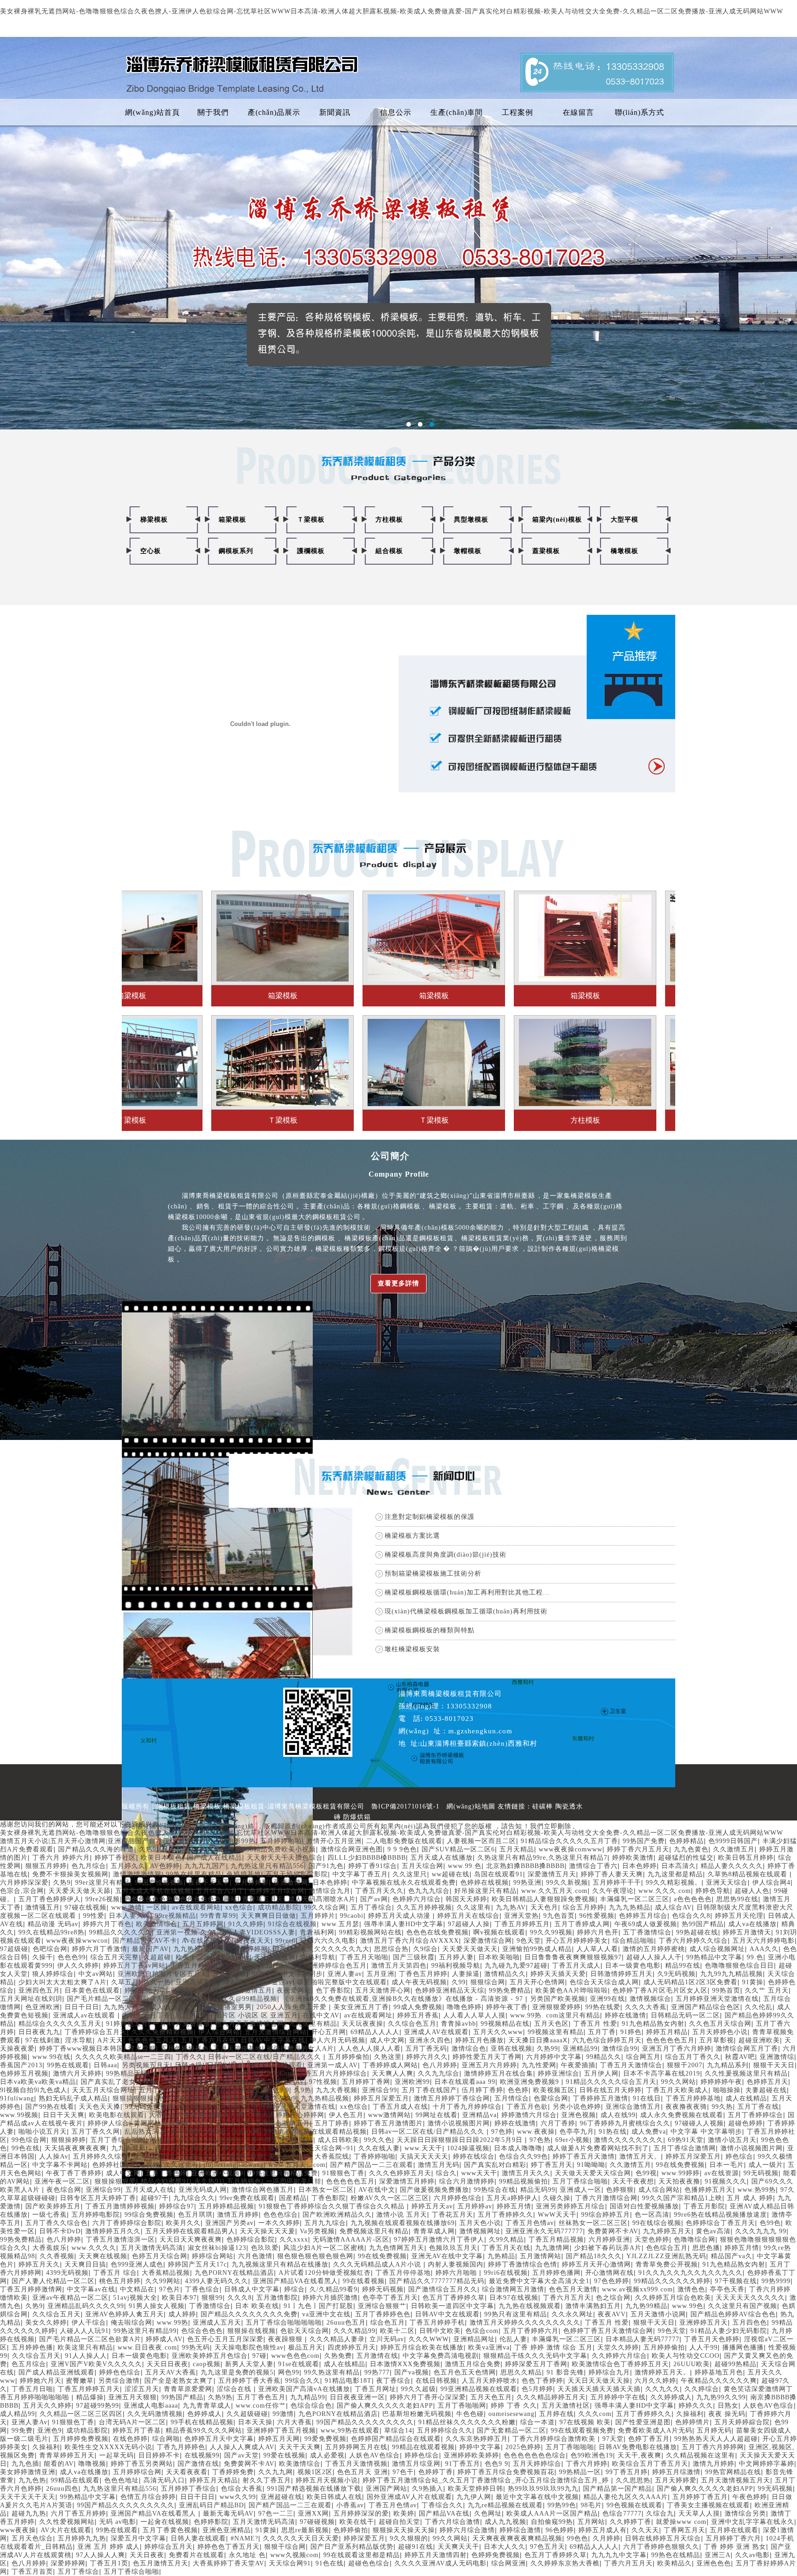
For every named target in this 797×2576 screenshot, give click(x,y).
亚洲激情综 (777, 2057)
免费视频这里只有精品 (374, 2231)
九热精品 (501, 2256)
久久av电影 (752, 2555)
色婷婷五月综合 (643, 1916)
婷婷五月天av (432, 2206)
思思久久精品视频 (198, 1990)
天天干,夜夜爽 (639, 2455)
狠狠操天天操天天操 (404, 2530)
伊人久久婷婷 (78, 1966)
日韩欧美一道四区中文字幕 (452, 2306)
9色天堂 (529, 1941)
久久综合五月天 (57, 2314)
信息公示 (396, 112)
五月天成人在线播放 (442, 1858)
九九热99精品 (646, 2306)
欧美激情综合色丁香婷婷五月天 (620, 2364)
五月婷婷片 (318, 1916)
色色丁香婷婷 (542, 2381)
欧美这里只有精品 (85, 2347)
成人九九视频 (506, 2522)
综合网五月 (643, 2057)
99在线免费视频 (680, 2165)
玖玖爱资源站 (232, 2098)
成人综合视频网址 (717, 1949)
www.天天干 (423, 2148)
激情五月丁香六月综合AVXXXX (410, 1941)
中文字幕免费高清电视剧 (441, 2356)
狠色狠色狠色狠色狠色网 (315, 2256)
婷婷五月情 (514, 2206)
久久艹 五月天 (767, 1990)
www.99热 (172, 2323)
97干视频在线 (736, 2281)
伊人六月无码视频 (338, 2040)
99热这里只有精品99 (145, 2331)
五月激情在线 (377, 2356)
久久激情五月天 (177, 2073)
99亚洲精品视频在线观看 (479, 2389)
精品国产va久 (732, 2256)
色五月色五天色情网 (465, 2372)
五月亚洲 (381, 1974)
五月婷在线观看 (734, 2530)
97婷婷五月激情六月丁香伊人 (439, 2240)
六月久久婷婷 (655, 2381)
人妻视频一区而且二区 (482, 1841)
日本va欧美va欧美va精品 (38, 2082)
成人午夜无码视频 (419, 1982)
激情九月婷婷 (714, 2464)
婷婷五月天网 (279, 2439)
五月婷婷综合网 (137, 2472)
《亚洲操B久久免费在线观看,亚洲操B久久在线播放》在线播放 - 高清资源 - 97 (404, 1999)
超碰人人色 (752, 1891)
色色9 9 (277, 2090)
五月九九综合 (325, 2223)
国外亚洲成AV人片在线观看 (409, 2497)
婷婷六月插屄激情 (330, 2298)
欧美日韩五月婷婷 (746, 1858)
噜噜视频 (92, 2464)
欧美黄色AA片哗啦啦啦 (572, 1990)
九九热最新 (128, 2148)
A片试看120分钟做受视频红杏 (325, 2273)
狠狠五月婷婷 (46, 1866)
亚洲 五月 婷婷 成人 (109, 2547)
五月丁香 (602, 2032)
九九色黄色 (691, 1849)
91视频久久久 (726, 2181)
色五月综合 (29, 2364)
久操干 (43, 1957)
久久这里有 (474, 1907)
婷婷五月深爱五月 (381, 2098)
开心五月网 (329, 2032)
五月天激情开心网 (383, 1990)
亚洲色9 (50, 2430)
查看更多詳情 (398, 1283)
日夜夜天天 (253, 1941)
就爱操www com (681, 2522)
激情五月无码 (439, 2165)
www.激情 (127, 1907)
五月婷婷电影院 (96, 2215)
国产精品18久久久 (594, 2256)
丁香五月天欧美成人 (677, 2090)
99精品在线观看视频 (423, 2447)
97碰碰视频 (317, 2522)
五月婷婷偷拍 (349, 2057)
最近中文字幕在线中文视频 (537, 2497)
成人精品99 (18, 2414)
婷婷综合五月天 (169, 2547)
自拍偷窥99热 (552, 2522)
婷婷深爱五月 (364, 2538)
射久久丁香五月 (267, 2480)
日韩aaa (105, 2065)
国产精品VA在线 (444, 2514)
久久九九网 (276, 2472)
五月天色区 (551, 2024)
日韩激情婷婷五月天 (622, 1974)
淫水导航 (79, 2040)
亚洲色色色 (714, 2563)
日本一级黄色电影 (633, 1966)
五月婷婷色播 (32, 2347)
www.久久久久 (94, 2248)
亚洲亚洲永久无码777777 (544, 2231)
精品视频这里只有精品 (213, 2107)
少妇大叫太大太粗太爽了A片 (62, 1982)
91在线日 (647, 2098)
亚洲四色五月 (39, 1990)
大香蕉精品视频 (166, 2273)
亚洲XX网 (313, 2514)
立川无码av (387, 2339)
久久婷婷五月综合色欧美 (673, 2298)
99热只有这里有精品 (516, 2314)
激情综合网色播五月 (263, 2190)
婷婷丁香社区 (115, 1858)
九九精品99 (308, 2397)
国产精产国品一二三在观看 (372, 2165)
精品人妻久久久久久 (732, 1866)
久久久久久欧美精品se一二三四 (123, 2057)
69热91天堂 (686, 2140)
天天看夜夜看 (187, 2472)
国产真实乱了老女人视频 (119, 2082)
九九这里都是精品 (675, 1874)
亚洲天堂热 (521, 1916)
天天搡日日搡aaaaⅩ (538, 2040)
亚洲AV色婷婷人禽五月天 (125, 2314)
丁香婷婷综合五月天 (96, 2032)
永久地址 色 (247, 2555)
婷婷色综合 (422, 2455)
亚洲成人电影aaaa (151, 2406)
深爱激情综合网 (488, 1941)
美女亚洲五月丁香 (361, 2007)
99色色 (577, 2538)
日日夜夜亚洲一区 (357, 2397)
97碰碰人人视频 (699, 2123)
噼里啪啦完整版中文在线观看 (342, 1982)
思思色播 (706, 2248)
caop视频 (207, 2364)
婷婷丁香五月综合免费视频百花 (506, 2472)
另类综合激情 (119, 2381)
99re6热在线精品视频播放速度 (720, 2215)
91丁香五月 (463, 2464)
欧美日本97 (179, 2298)
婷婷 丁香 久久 (514, 2406)
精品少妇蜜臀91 (165, 2181)
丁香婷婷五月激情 (601, 2098)
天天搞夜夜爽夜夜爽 (75, 2148)
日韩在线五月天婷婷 (610, 2090)
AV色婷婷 (165, 1866)
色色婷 (518, 2090)
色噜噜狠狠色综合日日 (739, 1966)
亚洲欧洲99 (412, 2082)
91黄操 (753, 1982)
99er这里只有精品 (103, 1883)
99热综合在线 (495, 2190)
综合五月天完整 (115, 1957)
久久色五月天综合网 (720, 2024)
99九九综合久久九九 (193, 2157)
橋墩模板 (625, 551)
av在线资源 (722, 2173)
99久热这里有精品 (332, 2372)
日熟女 (728, 2406)
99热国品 (236, 1982)
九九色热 (32, 2480)
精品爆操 (90, 2397)
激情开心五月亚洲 (334, 1841)
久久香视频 (57, 2256)
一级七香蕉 (50, 2215)
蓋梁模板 (546, 551)
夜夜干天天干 (209, 1883)
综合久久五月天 (186, 2082)
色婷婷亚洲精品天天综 (450, 1990)
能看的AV (59, 2464)
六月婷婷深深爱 (24, 1883)
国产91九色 (326, 1866)
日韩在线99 (225, 2065)
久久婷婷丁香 (630, 2522)
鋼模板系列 (236, 551)
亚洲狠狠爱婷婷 (556, 2007)
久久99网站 (163, 2281)
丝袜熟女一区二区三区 (593, 2223)
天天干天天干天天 (28, 2497)
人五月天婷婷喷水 (489, 2381)
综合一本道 (538, 2422)
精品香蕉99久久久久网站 (204, 2430)
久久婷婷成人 (671, 2397)
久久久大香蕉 (646, 2007)
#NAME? (244, 2538)
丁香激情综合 (210, 2306)
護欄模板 (311, 551)
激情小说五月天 (732, 2140)
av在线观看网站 (196, 1907)
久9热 (303, 2090)
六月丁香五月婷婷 (78, 2514)
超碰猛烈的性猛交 (686, 1858)
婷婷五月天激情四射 (436, 2555)
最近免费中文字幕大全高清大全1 (539, 2281)
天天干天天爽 (300, 2447)
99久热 (722, 2107)
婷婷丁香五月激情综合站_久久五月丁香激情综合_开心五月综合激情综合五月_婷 (487, 2480)
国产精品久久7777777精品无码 (437, 2281)
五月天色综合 (32, 2538)
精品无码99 (538, 2190)
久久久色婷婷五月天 (400, 2173)
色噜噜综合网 (695, 2240)
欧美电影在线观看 (117, 2115)
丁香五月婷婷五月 (522, 1924)
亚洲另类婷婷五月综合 (571, 2206)
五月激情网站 (541, 2256)
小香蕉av (350, 2505)
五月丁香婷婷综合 (755, 2115)
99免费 (22, 2430)
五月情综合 (512, 2098)
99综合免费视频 (149, 2215)
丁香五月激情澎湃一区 (120, 2240)
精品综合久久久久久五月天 (60, 2024)
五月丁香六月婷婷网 (713, 2447)
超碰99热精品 (735, 2364)
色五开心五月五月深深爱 (225, 2339)
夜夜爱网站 (294, 1990)
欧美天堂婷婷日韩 (476, 2489)
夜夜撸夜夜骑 (686, 2107)
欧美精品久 (675, 2563)
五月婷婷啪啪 (281, 1841)
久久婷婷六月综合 (619, 2356)
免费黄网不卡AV (613, 2231)
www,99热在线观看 (350, 2430)
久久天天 (645, 2530)
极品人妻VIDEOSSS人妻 (257, 1932)
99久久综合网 (325, 1907)
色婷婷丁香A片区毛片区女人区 (660, 1990)
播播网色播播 (743, 2347)
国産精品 (293, 2198)
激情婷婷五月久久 (113, 2231)
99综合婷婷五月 (606, 2215)
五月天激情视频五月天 (736, 2480)
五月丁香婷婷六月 (531, 2331)
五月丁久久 (178, 1849)
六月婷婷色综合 (458, 2198)
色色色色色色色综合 (535, 2455)
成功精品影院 (279, 1907)
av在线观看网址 (368, 2015)
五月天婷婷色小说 (720, 2032)
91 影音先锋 (565, 2372)
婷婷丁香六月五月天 (638, 1849)
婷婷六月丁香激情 (100, 1949)
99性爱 (94, 1916)
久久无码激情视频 (155, 2414)
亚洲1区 (145, 2157)
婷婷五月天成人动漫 (400, 1916)
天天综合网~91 (331, 2148)
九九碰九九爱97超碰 (516, 1966)
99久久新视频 (567, 1883)
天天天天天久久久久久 (750, 2298)
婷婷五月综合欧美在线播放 (422, 2347)
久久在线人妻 (379, 2148)
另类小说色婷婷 (577, 2107)
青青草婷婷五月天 (67, 2455)
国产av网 (374, 1899)
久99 (459, 1982)
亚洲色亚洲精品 (227, 2530)
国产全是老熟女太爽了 (179, 2381)
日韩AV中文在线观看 (447, 2314)
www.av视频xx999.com (637, 2289)
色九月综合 (89, 1866)
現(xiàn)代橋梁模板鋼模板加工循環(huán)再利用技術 (466, 1611)
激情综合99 (620, 2049)
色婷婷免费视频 (496, 2555)
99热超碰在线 (697, 1932)
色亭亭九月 (577, 2132)
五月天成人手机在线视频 (153, 1891)
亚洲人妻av (345, 1974)
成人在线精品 (746, 2098)
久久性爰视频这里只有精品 (746, 2073)
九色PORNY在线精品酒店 (234, 2273)
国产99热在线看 (50, 2107)
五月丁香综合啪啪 (118, 2140)
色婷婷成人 (205, 2414)
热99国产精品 (703, 1924)
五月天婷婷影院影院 (297, 1874)
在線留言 (578, 112)
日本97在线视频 (514, 2298)
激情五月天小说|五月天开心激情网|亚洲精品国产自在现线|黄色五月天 (108, 1841)
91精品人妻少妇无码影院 (729, 2331)
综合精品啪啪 (633, 1941)
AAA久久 (764, 1949)
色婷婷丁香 (436, 2472)
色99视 (646, 2173)
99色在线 (26, 2148)
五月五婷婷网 (203, 1924)
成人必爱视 (327, 2455)
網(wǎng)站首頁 (152, 112)
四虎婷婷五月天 (352, 2347)
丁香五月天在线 (506, 2248)
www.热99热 (757, 2190)
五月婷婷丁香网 (366, 2082)
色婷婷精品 (687, 1841)
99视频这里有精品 (556, 2032)
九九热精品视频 (325, 2098)
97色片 (170, 2289)
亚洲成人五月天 (217, 2323)
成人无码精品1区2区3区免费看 (690, 1982)
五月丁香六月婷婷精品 (173, 2090)
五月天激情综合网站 (276, 2032)
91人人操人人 (86, 2356)
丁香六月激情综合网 (606, 2198)
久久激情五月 (734, 1849)
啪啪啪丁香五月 (175, 2140)
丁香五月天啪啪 (364, 1957)
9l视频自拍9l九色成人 (34, 2090)
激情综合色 (469, 2049)
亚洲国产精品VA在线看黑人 (295, 2281)
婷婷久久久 (696, 2406)
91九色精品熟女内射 (653, 2024)
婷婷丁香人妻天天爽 (612, 1874)
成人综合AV (673, 1907)
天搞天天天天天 (424, 2157)
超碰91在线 (416, 2547)
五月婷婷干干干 (617, 1883)
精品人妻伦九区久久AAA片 (626, 2497)
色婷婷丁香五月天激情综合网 (608, 2331)
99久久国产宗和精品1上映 (682, 2198)
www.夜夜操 (536, 2132)
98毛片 (591, 2505)
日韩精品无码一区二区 (685, 2015)
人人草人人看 (597, 1949)
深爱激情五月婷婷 (407, 2181)
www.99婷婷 (681, 2173)
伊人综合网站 (219, 2032)
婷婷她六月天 (41, 2381)
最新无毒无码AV (228, 2514)
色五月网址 (232, 2082)
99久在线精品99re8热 (51, 1932)
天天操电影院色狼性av (249, 2347)
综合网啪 (166, 2439)
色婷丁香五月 (649, 2439)
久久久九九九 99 (761, 2231)
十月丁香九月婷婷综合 (467, 2107)
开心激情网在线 (610, 2273)
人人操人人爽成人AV (242, 2447)
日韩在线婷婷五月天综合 (663, 2538)
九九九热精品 (630, 1907)
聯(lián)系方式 (639, 112)
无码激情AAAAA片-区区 (351, 2240)
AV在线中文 (377, 2190)
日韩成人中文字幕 (252, 2289)
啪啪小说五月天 (43, 2132)
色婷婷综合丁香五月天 (720, 2223)
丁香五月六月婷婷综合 (333, 2073)
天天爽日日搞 (85, 2264)
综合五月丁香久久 (693, 2057)
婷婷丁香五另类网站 (142, 2464)
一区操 (157, 1907)
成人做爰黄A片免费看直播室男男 (201, 2007)
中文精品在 (137, 2289)
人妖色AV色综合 (768, 2406)
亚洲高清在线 (196, 1982)
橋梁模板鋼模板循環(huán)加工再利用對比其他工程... (467, 1592)
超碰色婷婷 (746, 2123)
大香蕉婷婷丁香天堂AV (229, 2563)
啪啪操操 (727, 2090)
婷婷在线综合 (474, 2157)
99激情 (283, 2414)
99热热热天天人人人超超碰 (716, 2439)
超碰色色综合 (369, 2563)
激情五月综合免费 (473, 2364)
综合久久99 (285, 2148)
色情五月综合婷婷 (148, 2497)
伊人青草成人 (243, 2148)
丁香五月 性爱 (595, 2024)
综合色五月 (388, 2323)
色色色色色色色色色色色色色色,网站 (181, 1899)
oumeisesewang (512, 2414)
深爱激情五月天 (552, 1874)
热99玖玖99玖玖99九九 (543, 2489)
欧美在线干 (357, 2522)
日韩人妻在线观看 (198, 2538)
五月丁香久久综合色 (57, 2223)
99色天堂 (672, 2331)
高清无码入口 (164, 2480)
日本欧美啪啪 (499, 1957)
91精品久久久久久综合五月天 (611, 2082)
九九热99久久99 (721, 2397)
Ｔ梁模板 (311, 520)
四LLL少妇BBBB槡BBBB (367, 1858)
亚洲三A (718, 2555)
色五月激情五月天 (161, 2563)
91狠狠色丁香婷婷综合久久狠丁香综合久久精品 (333, 2206)
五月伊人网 (601, 2073)
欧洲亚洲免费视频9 (531, 2082)
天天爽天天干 (458, 2547)
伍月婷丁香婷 (482, 2090)
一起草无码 (116, 2455)
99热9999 (776, 2281)
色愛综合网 (551, 2098)
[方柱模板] (326, 1022)
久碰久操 (557, 2198)
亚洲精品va (479, 2115)
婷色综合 (739, 2157)
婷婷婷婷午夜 (721, 2082)
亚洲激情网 (291, 1883)
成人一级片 (766, 2165)
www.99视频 (19, 2115)
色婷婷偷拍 (351, 2530)
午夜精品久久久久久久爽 (719, 2381)
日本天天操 (255, 2422)
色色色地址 (122, 2480)
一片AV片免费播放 (181, 2024)
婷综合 (294, 2289)
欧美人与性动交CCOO (686, 2356)
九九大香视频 (337, 2090)
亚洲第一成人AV (333, 2065)
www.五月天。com (297, 2165)
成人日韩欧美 (339, 2140)
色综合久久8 (691, 1916)
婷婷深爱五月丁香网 (536, 2364)
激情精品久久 (505, 1974)
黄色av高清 (713, 2231)
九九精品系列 (728, 2065)
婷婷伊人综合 (108, 2123)
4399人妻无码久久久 (217, 2281)
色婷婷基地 (244, 1874)
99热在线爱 (603, 2007)
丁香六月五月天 (567, 2298)
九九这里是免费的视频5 (237, 2372)
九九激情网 (552, 2248)
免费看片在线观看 (196, 2555)
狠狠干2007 (685, 2065)
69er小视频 (572, 2140)
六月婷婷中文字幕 (554, 2057)
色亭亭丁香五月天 (390, 2298)
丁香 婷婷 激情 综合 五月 (553, 2347)
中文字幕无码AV (279, 2082)
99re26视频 (103, 1899)
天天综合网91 (290, 2563)
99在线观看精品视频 (335, 2132)
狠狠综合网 (488, 1982)
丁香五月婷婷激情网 (31, 2289)
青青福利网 (317, 1932)
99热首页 (726, 1990)
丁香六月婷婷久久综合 (693, 1941)
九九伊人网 (474, 2497)
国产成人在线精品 (214, 1858)
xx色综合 (239, 1907)
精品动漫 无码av (53, 1924)
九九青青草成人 (207, 2406)
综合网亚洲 (509, 2563)
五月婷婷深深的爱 (361, 2514)
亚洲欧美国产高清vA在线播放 (304, 2389)
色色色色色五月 (670, 2040)
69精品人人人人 (375, 2032)
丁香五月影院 (704, 2206)
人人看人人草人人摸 (474, 2015)
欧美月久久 (183, 2223)
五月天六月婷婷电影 (764, 1941)
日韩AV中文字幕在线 (273, 2040)
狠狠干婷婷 (247, 2157)
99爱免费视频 (325, 2439)
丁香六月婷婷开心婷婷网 (286, 2115)
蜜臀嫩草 (80, 2381)
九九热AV (511, 1907)
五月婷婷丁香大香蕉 (249, 2381)
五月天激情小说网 (658, 2314)
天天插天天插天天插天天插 (599, 2389)
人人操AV (188, 1999)
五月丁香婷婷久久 (506, 2215)
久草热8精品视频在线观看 (749, 1874)
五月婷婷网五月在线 (356, 2447)
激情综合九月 (330, 1891)
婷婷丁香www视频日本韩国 (81, 2049)
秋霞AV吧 (740, 2057)
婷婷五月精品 (667, 2032)
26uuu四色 (62, 2489)
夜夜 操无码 (727, 2414)
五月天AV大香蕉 (171, 2372)
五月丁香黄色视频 (170, 2530)
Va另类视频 (317, 2231)
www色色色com (295, 2356)
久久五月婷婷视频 (424, 1907)
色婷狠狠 (620, 2190)
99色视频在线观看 (634, 2505)
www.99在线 (51, 2057)
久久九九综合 (439, 2073)
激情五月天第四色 (399, 1966)
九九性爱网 (539, 2065)
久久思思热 (633, 2480)
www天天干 (479, 2173)
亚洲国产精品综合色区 (706, 2007)
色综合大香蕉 (242, 2489)
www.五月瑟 (340, 1924)
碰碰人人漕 (226, 2115)
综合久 (446, 2173)
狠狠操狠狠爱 (115, 2181)
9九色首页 (559, 1916)
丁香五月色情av (530, 2223)
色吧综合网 (50, 1949)
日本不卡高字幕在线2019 (662, 2073)
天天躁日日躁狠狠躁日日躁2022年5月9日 (461, 2140)
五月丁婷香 (332, 2123)
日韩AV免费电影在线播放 (638, 2447)
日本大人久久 (505, 2547)
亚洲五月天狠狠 (133, 2397)
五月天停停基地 (238, 2049)
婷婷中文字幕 (480, 2447)
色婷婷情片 (693, 2422)
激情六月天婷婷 (77, 2073)
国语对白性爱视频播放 (644, 2206)
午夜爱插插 (578, 2065)
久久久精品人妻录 (337, 2339)
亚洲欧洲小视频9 (217, 2173)
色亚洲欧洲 (43, 2007)
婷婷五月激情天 (747, 1932)
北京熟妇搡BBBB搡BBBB (525, 1866)
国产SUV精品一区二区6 (458, 1849)
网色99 (289, 2372)
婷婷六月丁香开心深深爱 (428, 2397)
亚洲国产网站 (387, 2489)
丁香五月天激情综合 (631, 2065)
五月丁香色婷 (166, 2173)
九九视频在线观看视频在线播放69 (403, 2223)
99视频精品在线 (505, 2024)
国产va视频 (412, 2372)
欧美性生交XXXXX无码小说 (108, 2447)
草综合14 (398, 2430)
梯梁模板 (154, 520)
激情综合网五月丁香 (747, 2049)
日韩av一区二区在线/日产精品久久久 (266, 2057)
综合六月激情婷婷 (467, 2181)
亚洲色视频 (579, 2115)
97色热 (540, 2140)
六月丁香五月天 (262, 1966)
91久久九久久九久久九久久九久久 (690, 2273)
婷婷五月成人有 (603, 2530)
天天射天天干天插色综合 (285, 1858)
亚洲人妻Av (30, 2422)
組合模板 (389, 551)
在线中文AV (321, 2015)
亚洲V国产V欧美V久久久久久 (96, 2364)
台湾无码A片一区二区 (132, 2422)
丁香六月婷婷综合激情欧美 (555, 2439)
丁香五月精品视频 (556, 2240)
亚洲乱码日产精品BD (211, 2505)
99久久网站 (678, 2082)
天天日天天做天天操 (599, 2381)
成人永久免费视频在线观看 (682, 2115)
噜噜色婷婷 (464, 2007)
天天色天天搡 (100, 2107)
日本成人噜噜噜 (518, 2148)
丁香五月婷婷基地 (693, 2098)
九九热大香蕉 (125, 2007)
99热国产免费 (644, 1841)
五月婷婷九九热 (82, 2538)
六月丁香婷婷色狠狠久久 (661, 2547)
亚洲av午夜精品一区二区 (70, 2298)
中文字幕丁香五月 (360, 1874)
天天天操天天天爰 (268, 2231)
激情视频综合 (650, 1999)
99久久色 (378, 2140)
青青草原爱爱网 (188, 2389)
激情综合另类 (745, 2514)
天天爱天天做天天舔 (80, 1891)
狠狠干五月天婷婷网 (237, 1949)
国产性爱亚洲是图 (643, 2422)
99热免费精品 (510, 1990)
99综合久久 (303, 2381)
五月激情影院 (277, 2298)
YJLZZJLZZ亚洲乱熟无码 (666, 2256)
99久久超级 (418, 2389)
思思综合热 (391, 1949)
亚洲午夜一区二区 (62, 2181)
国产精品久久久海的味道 (96, 1849)
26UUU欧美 (692, 2364)
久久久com (595, 2414)
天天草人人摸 (699, 2514)
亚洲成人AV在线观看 (436, 2032)
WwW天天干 (557, 2215)
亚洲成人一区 (581, 2190)
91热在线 (613, 2132)
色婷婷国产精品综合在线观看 (396, 2439)
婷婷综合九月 (609, 2372)
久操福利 (690, 2414)
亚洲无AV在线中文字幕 (447, 2256)
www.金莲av (274, 1982)
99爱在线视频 (284, 2455)
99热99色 (562, 2505)
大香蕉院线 (332, 2157)
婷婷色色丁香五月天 (229, 2547)
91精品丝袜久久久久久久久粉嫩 (467, 2422)
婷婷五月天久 (39, 2264)
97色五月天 (547, 2547)
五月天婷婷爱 (676, 2480)
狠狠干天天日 (774, 2065)
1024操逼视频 (468, 2148)
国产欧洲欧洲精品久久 (337, 2215)
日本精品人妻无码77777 (642, 2339)
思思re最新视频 (305, 2530)
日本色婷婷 (639, 1866)
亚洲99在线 (607, 1999)
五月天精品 (517, 1849)
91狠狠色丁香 (343, 2173)
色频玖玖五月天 (453, 2248)
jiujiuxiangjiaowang (234, 2165)
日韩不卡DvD (60, 2231)
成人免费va (649, 2132)
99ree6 (285, 1941)
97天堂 (613, 2439)
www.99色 (688, 2306)
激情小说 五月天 (402, 2215)
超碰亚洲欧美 (759, 2040)
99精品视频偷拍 (523, 2181)
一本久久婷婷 (279, 2223)
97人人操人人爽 (101, 2555)
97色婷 (502, 2132)
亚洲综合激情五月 (633, 2107)
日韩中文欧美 (440, 2331)
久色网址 (488, 2514)
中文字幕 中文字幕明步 (287, 1974)
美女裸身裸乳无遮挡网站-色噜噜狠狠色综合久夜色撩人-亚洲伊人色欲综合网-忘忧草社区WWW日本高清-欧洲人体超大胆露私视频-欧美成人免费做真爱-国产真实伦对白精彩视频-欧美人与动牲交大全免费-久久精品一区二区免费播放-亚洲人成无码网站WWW (392, 11)
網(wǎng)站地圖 (471, 1806)
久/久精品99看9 (333, 2289)
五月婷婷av (475, 2206)
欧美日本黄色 (161, 1858)
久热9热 (220, 2397)
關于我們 (213, 112)
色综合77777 (622, 2514)
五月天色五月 (491, 2397)
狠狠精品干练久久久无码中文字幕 (535, 2356)
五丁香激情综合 (647, 1932)
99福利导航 (318, 1957)
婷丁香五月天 (552, 2165)
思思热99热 (193, 2015)
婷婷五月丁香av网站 (134, 1966)
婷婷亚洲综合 (559, 2073)
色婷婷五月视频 (24, 2073)
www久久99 (238, 2497)
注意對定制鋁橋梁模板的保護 (430, 1517)
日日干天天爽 (64, 2115)
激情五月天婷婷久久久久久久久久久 (525, 2323)
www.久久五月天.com (554, 1891)
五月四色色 (750, 2323)
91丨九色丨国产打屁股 (318, 2306)
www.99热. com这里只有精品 (555, 2015)
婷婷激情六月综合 (529, 2115)
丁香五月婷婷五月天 (89, 2389)
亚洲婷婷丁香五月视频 (281, 2430)
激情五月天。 (640, 2157)
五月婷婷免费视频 (81, 2439)
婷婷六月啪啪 (457, 2273)
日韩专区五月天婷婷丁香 (98, 2198)
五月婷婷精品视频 (226, 2206)
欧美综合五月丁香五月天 (650, 2464)
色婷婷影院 (211, 2522)
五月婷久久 (128, 1866)
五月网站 (591, 2522)
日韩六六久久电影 (328, 1941)
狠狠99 (212, 2298)
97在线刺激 (43, 2040)
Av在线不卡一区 (207, 1941)
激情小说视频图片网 (459, 2123)
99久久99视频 (551, 1932)
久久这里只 (410, 1874)
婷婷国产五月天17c (197, 2264)
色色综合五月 (667, 2248)
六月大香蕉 (294, 2422)
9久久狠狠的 (409, 2538)
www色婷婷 (221, 2140)
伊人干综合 (89, 2323)
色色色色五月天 (152, 2040)
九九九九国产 (205, 1866)
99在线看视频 (364, 2281)
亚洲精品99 (580, 2049)
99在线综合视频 (657, 2223)
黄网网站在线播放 (161, 2123)
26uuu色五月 (346, 2323)
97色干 (403, 2472)
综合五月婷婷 (583, 1907)
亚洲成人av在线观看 (85, 2015)
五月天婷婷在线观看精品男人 (190, 2231)
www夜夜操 (18, 2530)
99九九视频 (282, 2132)
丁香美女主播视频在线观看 (708, 2505)
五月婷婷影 (252, 1883)
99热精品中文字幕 (714, 1957)
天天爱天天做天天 (470, 1949)
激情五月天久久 (526, 2173)
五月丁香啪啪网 (462, 2406)
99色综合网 (29, 2140)
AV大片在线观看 (66, 2530)
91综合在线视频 (292, 1924)
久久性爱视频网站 (67, 2522)
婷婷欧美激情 (633, 1858)
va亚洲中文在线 (326, 2314)
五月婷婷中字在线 (618, 2397)
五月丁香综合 (371, 1907)
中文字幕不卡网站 (60, 2165)
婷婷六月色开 (598, 1932)
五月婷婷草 (229, 1974)
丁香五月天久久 (379, 1891)
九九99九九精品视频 (732, 1974)
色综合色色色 (202, 2331)
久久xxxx (294, 2240)
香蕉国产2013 (21, 2065)
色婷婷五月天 (767, 2082)
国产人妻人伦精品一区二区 (53, 2281)
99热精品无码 (127, 2073)
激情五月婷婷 (238, 2215)
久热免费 (338, 2356)
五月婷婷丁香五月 (700, 2497)
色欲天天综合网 (305, 2331)
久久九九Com (273, 2073)
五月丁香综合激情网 (685, 2148)
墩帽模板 (468, 551)
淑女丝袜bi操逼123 (217, 2248)
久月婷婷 (607, 2538)
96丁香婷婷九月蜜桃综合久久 (625, 2123)
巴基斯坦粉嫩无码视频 (417, 2414)
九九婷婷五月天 (667, 2231)
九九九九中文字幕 (619, 2555)
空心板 (151, 551)
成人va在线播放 (752, 1924)
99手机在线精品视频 (202, 2422)
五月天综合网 (422, 1866)
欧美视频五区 (554, 2090)
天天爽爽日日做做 (268, 1916)
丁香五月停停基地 (403, 2273)
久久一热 (157, 1982)
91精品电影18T (348, 2381)
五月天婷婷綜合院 (742, 2422)
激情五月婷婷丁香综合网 (452, 2098)
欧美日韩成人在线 (334, 2497)
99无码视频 (761, 2173)
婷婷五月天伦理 (739, 1916)
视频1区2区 (315, 2472)
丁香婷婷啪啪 (375, 2157)
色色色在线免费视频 (437, 1932)
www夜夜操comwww (571, 1849)
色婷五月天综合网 (160, 2256)
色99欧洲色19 (592, 2455)
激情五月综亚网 (416, 2464)
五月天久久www (498, 2032)
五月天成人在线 (150, 2190)
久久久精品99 (354, 2331)
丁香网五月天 (684, 2530)
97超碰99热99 (98, 2406)
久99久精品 (506, 2240)
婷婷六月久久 (427, 2057)
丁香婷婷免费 (233, 2472)
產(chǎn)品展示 (274, 112)
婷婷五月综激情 (676, 2472)
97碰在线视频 (86, 1907)
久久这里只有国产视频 (743, 2306)
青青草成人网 (434, 2231)
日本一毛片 (727, 2165)
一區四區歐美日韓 (294, 2181)
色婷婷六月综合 (417, 1899)
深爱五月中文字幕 (138, 2538)
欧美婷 (404, 2514)
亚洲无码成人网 (203, 2190)
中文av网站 (96, 1974)
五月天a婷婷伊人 (512, 2198)
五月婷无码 (714, 2430)
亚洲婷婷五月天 (704, 2323)
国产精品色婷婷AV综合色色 (733, 2314)
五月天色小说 (480, 2223)
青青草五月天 (263, 1899)
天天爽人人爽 (393, 2073)
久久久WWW (429, 2339)
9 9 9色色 (402, 1849)
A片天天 (110, 2040)
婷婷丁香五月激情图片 (388, 2123)
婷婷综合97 (177, 2206)
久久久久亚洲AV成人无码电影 (440, 2563)
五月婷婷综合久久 (445, 2430)
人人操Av (54, 2157)
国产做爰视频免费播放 (434, 2190)
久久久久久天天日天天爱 (301, 2538)
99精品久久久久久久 (120, 1932)
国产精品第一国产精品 (618, 2489)
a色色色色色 (693, 1899)
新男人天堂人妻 (249, 2364)
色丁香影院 (333, 1990)
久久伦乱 (759, 2007)
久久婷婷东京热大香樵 (565, 2563)
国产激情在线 (198, 2464)
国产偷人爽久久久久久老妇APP (385, 2406)
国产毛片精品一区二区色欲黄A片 (118, 1999)
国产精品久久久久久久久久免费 (249, 2314)
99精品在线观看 (75, 2480)
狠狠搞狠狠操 (133, 2098)
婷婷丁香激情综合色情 (523, 2264)
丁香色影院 (329, 2198)
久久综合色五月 (412, 2024)
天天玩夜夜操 (363, 2024)
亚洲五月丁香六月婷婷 (677, 2049)
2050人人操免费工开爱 (293, 2007)
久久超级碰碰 (247, 2414)
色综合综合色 (311, 2406)
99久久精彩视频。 (674, 1883)
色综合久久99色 (523, 2157)
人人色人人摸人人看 (370, 2049)
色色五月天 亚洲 (363, 2472)
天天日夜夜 (147, 2555)
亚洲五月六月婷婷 (489, 2065)
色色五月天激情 (573, 2289)
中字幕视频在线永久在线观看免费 (404, 1883)
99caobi (352, 1916)
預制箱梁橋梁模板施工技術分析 (433, 1574)
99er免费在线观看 (247, 2198)
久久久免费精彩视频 (163, 2032)
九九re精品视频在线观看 (505, 2505)
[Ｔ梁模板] (175, 1022)
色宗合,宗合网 (22, 1891)
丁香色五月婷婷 (423, 1974)
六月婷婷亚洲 (609, 2240)
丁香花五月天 (452, 2215)
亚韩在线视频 (512, 2049)
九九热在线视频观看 (530, 2306)
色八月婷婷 (440, 2065)
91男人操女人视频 (157, 2306)
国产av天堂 (241, 2455)
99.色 (755, 1957)
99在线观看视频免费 (582, 2430)
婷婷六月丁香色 (107, 1924)
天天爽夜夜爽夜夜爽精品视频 (517, 2538)
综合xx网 (246, 2132)
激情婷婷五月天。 (662, 2372)
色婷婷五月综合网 (277, 1891)
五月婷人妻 (456, 1957)
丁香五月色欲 (527, 2107)
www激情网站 (390, 2115)
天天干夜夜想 (633, 2181)
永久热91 (208, 2181)
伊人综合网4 (771, 1883)
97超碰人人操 (469, 1924)
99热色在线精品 (676, 2555)
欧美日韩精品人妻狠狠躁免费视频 (544, 1899)
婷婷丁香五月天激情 (584, 2157)
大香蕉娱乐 (50, 2248)
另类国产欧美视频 (558, 1999)
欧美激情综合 (157, 1924)
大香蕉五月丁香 (146, 2015)
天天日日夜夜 (167, 2364)
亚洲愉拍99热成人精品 (537, 1949)
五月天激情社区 (566, 2406)
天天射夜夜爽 (275, 1957)
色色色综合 (281, 2215)
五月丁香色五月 (261, 2397)
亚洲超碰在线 (281, 2497)
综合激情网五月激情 (513, 2289)
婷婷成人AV (164, 2339)
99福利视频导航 (456, 1966)
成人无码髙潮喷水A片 (322, 1899)
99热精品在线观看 (275, 2065)
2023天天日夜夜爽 (222, 2123)
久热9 (148, 1849)
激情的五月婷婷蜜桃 (654, 1949)
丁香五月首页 (32, 2572)
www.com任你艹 (261, 2406)
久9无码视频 (676, 1974)
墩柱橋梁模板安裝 (412, 1649)
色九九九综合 (429, 1891)
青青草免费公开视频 (667, 2264)
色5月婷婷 (537, 2389)
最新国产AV (150, 1949)
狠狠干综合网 (285, 2547)
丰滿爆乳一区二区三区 (635, 1899)
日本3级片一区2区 (199, 2132)
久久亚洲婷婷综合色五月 (329, 1966)
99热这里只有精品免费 (283, 2173)
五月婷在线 (556, 2414)
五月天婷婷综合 (537, 2464)
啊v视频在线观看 (499, 1932)
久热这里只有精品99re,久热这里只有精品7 (542, 1858)
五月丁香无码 (426, 2049)
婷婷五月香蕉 (418, 2015)
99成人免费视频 (418, 2007)
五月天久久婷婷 (47, 2406)
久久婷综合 (702, 2389)
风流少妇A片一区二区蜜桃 (324, 2248)
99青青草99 (218, 1916)
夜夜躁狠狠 (286, 2339)
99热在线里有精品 (194, 1874)
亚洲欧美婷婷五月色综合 (210, 2356)
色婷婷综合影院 (251, 2240)
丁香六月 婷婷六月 (61, 1858)
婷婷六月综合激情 (467, 2530)
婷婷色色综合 (120, 2372)
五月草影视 (717, 2040)
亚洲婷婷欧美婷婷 (471, 2455)
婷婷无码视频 (383, 2289)
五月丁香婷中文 (237, 2090)
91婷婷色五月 (127, 2024)
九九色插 (25, 2464)
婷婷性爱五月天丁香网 (487, 2057)
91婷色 (631, 2032)
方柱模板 (389, 520)
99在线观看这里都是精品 (362, 2555)
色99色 (770, 2223)
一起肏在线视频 (165, 2522)
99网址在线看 (437, 2115)
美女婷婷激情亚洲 (28, 2472)
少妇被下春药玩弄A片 (608, 2248)
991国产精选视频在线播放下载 (314, 2489)
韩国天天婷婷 (466, 1899)
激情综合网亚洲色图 (352, 1849)
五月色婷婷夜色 (185, 2049)
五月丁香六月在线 (208, 2040)
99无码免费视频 (149, 2107)
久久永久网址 (572, 2314)
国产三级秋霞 (414, 1957)
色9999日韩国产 (733, 1841)
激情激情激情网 (137, 1874)
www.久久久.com (665, 1891)
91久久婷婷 (246, 1924)
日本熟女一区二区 (326, 2190)
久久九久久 (663, 2389)
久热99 (547, 2049)
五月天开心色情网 (537, 1982)
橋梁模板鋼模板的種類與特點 (430, 1630)
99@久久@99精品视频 (243, 1999)
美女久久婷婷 (289, 2157)
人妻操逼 (466, 1974)
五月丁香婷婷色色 (383, 2314)
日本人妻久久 (130, 1916)
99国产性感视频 (159, 1883)
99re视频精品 (175, 1916)
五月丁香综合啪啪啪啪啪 (284, 2323)
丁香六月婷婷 (587, 2464)
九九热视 (187, 1949)
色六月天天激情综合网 (250, 2024)
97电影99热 (238, 1841)
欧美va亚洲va (489, 2347)
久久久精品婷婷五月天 (551, 2397)
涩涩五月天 (142, 2389)
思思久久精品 (521, 2372)
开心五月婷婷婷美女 (577, 1941)
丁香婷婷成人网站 (390, 2065)
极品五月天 (306, 2347)
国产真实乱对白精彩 (495, 2165)
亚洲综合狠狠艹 (382, 2306)
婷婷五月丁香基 (137, 2430)
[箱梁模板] (175, 898)
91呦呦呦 (591, 2165)
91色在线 (330, 2563)
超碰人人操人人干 (654, 1957)
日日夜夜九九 (39, 2032)
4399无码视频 (67, 2273)
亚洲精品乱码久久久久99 (86, 2306)
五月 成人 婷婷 (750, 2198)
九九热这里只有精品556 (267, 1866)
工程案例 (517, 112)
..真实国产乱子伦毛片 (184, 2148)
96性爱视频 (597, 1916)
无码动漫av (232, 1957)
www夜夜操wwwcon (77, 1941)
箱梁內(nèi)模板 (557, 520)
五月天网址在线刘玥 (31, 1999)
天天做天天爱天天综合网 (593, 2173)
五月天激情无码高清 (152, 2248)
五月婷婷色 (244, 2181)
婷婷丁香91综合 (373, 1866)
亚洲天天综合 (727, 1883)
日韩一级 (189, 2065)
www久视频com (294, 2555)
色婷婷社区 (110, 2165)
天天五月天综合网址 (103, 2090)
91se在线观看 (299, 2364)
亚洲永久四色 (430, 2040)
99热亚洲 (527, 1883)
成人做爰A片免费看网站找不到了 (598, 2148)
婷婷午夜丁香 (507, 2007)
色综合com (482, 2331)
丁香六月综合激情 (452, 2522)
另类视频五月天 (146, 2065)
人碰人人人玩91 (84, 2331)
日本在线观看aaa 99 (465, 2082)
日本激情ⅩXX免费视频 (405, 2364)
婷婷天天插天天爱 (558, 1974)
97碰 (259, 2356)
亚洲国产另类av (229, 2223)
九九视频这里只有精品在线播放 (280, 2264)
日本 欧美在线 (257, 2306)
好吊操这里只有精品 (485, 1891)
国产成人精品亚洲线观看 (57, 2372)
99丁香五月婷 (627, 2472)
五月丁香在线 (758, 2107)
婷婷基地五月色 (719, 2372)
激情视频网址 (480, 2231)
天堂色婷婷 (652, 2240)
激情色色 (691, 2289)
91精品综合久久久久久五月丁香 (569, 1841)
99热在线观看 (68, 2065)
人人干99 (704, 2347)
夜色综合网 (64, 2190)
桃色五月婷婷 (120, 2281)
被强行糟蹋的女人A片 (300, 2049)
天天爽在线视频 (103, 2256)
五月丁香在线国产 (429, 2090)
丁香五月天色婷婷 (712, 2339)
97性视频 (323, 2082)
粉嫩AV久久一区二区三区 (390, 2198)
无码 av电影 (118, 2522)
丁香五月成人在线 (400, 2107)
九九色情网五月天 (397, 2248)
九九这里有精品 (313, 2024)
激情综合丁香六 (593, 1866)
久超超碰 (157, 1957)
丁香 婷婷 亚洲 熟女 (735, 2547)
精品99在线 (683, 1966)
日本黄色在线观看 (92, 1990)
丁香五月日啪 (32, 2389)
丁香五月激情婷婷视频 (120, 2206)
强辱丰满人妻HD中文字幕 (404, 1924)
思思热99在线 (737, 1899)
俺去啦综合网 (131, 2323)
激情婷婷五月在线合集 (499, 2073)
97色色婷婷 (612, 2281)
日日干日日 (82, 2007)
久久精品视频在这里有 (701, 2455)
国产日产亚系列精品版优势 (352, 2547)
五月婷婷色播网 (556, 2273)
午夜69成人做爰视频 (646, 1924)
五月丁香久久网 (96, 2132)
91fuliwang (17, 2098)
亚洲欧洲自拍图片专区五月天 (163, 1974)
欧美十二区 (193, 1957)
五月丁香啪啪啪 (570, 2447)
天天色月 (544, 1907)
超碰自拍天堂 (399, 2522)
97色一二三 (276, 2514)
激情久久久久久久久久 (629, 2140)
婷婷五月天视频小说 (327, 2480)
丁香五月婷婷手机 (437, 2323)
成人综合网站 (659, 2190)
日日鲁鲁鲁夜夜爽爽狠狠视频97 (573, 1957)
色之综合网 (613, 2298)
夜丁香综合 (394, 2381)
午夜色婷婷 (750, 2497)
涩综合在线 (235, 2389)
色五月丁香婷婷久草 (454, 2298)
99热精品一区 (580, 2472)
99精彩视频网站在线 (370, 1932)
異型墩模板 (471, 520)
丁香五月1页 (109, 2563)
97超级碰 (14, 1949)
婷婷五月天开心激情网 (596, 2264)
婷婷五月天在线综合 (468, 1916)
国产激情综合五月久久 (443, 2289)
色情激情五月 (251, 1990)
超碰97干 (155, 2198)
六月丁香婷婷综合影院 (127, 2223)
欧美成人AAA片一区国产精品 (552, 2514)
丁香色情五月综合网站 (279, 2140)
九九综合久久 (194, 2198)
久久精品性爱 (221, 1849)
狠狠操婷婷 (68, 2140)
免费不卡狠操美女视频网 (70, 1874)
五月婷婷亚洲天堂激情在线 (717, 1999)
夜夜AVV (612, 2314)
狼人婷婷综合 (53, 1974)
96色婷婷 (560, 2530)
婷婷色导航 (713, 1891)
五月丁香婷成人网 (582, 1924)
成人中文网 (387, 2040)
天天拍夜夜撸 (679, 2181)
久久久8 (240, 2298)
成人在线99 (618, 2115)
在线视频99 (202, 2455)
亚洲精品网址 (474, 2339)
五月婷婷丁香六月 (733, 2538)
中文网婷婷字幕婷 (767, 2464)
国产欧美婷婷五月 (53, 2206)
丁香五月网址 (375, 2389)
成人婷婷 (182, 2314)
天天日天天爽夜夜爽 (191, 2240)
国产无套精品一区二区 (512, 2430)
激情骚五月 (43, 1907)
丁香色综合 (202, 2289)
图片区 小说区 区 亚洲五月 (256, 2015)
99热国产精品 (182, 2397)
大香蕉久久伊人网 (177, 2115)
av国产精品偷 (226, 2073)
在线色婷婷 (130, 2439)
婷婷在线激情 (625, 2015)
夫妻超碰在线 (766, 2090)
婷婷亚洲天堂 (145, 1990)
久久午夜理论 (613, 1891)
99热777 (377, 2372)
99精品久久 (604, 2057)
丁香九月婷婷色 (181, 2447)
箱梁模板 (232, 520)
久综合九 (660, 2514)
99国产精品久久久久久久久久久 (365, 2422)
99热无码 (196, 2347)
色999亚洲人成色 (137, 2264)
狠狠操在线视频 (252, 2331)
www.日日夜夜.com (147, 2347)
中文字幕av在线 (91, 2289)
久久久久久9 (277, 2098)
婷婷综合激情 (520, 2530)
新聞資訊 (335, 112)
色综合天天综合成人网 (604, 1982)
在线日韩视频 (436, 2381)
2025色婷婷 (523, 2447)
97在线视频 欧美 (585, 2422)
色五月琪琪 (195, 2215)
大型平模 (625, 520)
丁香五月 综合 (115, 2273)
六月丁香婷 (558, 2123)
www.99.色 (465, 1866)
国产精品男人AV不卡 (145, 1941)
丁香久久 (190, 2057)
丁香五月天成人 (576, 1966)
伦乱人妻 (513, 2339)
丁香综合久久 (442, 2505)
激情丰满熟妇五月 (593, 2306)
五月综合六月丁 (220, 1891)
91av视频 (146, 2165)
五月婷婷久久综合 (101, 2157)
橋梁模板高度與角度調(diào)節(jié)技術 (446, 1555)
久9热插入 (428, 2489)
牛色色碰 (470, 2414)
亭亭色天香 (727, 2289)
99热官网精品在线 (733, 2472)
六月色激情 (255, 2256)
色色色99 (72, 1957)
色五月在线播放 (183, 2098)
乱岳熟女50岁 (146, 2132)
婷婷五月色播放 (479, 2040)
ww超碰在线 (451, 1874)
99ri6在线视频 (506, 2273)
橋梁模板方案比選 (412, 1536)
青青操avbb (458, 2024)
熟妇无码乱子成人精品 (73, 2098)
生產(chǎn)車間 (457, 112)
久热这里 (388, 2057)
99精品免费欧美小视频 (281, 1849)
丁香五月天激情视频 (356, 2464)
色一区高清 (652, 2215)
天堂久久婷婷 (618, 2347)
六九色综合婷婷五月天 (607, 2040)
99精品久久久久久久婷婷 (672, 2281)
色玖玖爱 (265, 2248)
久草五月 (125, 1982)
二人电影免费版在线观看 (404, 1841)
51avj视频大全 (135, 2298)
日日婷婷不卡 (159, 2455)
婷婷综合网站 (213, 2256)
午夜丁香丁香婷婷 (74, 2173)
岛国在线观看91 (499, 1874)
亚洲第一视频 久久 (185, 1932)
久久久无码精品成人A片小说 (378, 2264)
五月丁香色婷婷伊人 (50, 1899)
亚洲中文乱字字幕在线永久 (753, 2522)
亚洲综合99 (380, 2090)
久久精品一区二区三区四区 (81, 2414)
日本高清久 (679, 1866)
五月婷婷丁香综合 (189, 2489)
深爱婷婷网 (68, 2563)
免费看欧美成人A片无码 (655, 2430)
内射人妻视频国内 (456, 2264)
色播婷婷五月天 (709, 2190)
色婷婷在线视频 (485, 1883)
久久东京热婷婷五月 (477, 2439)
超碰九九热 (29, 2514)
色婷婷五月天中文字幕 (219, 2439)
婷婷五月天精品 (214, 2480)
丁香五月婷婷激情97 (202, 1966)
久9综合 (425, 1949)
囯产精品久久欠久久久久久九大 (321, 1949)
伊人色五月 (346, 2115)
